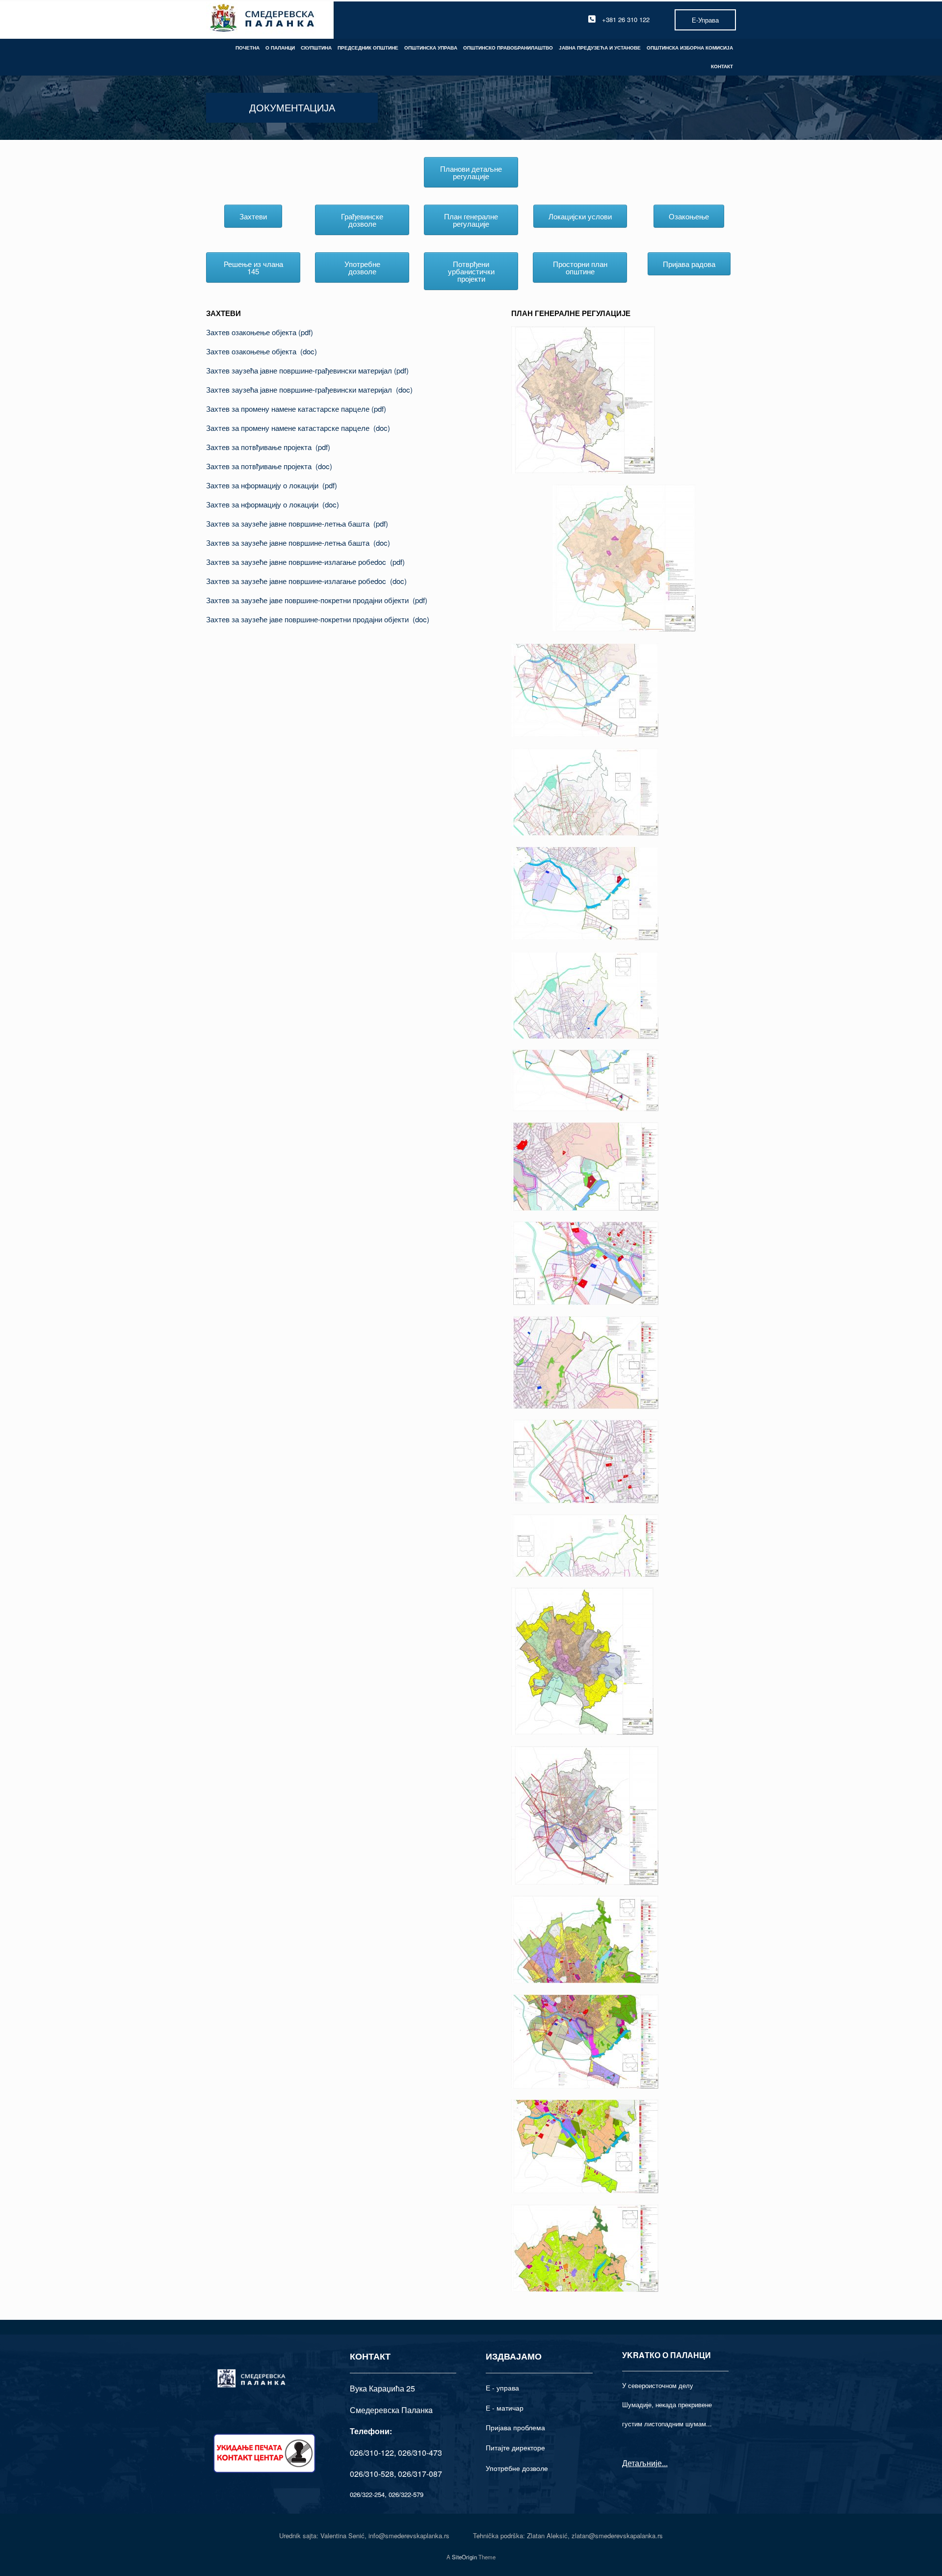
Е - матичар (505, 2408)
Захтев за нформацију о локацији (264, 485)
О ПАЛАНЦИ (280, 48)
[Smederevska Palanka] (263, 19)
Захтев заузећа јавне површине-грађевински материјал (300, 370)
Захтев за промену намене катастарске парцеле (289, 409)
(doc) (404, 389)
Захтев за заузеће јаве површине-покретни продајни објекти (309, 600)
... (665, 2463)
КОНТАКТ (722, 66)
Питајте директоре (515, 2447)
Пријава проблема (515, 2427)
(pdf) (401, 370)
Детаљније (642, 2463)
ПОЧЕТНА (248, 48)
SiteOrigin (464, 2557)
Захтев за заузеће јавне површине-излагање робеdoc (298, 562)
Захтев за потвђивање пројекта (261, 447)
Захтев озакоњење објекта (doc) (262, 351)
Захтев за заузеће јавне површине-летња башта (290, 523)
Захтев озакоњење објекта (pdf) (260, 332)
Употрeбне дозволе (517, 2468)
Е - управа (502, 2388)
